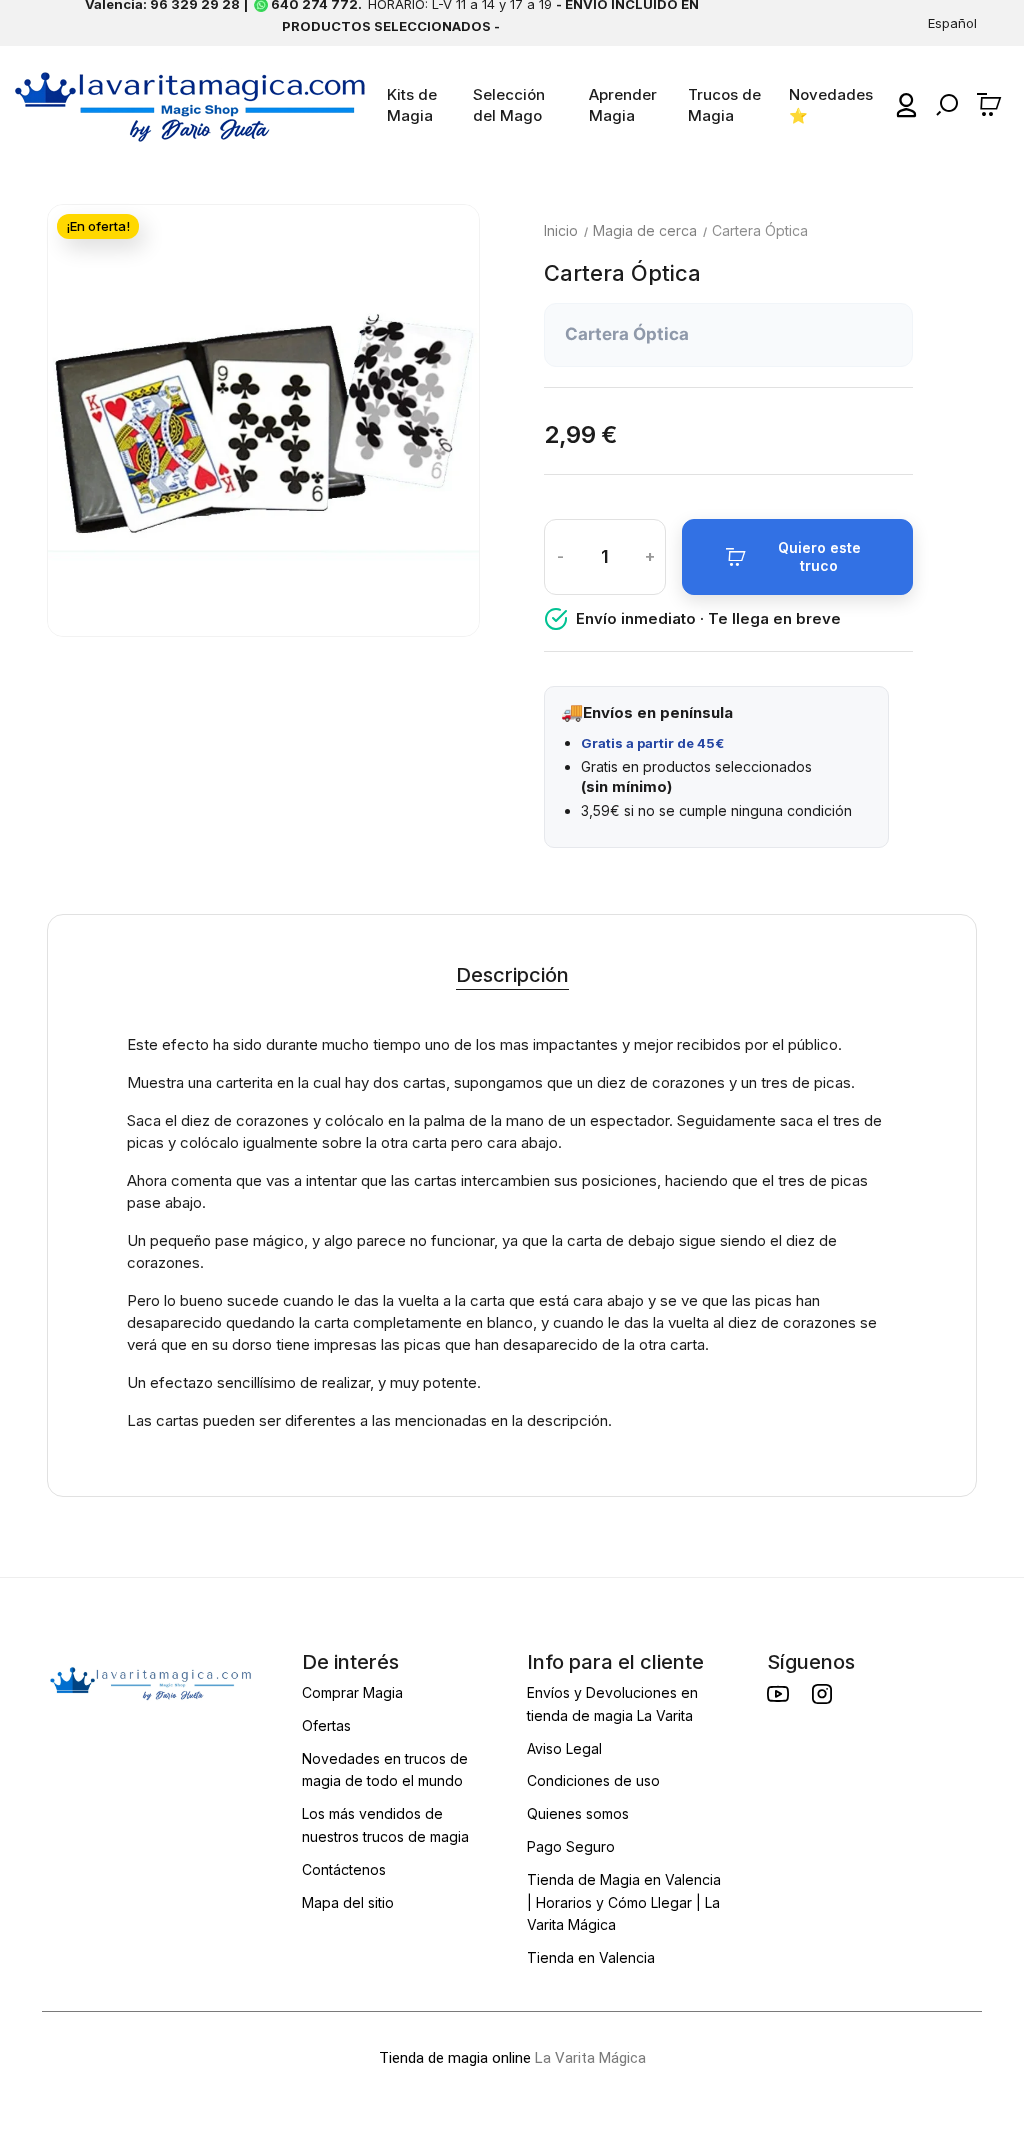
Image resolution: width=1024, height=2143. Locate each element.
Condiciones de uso (593, 1780)
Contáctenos (344, 1869)
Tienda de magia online (455, 2058)
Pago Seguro (571, 1846)
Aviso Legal (564, 1748)
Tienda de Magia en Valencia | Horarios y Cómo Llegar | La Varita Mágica (624, 1902)
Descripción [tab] (512, 975)
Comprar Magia (352, 1692)
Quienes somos (578, 1813)
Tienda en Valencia (591, 1957)
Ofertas (326, 1725)
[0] (992, 105)
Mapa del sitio (348, 1902)
